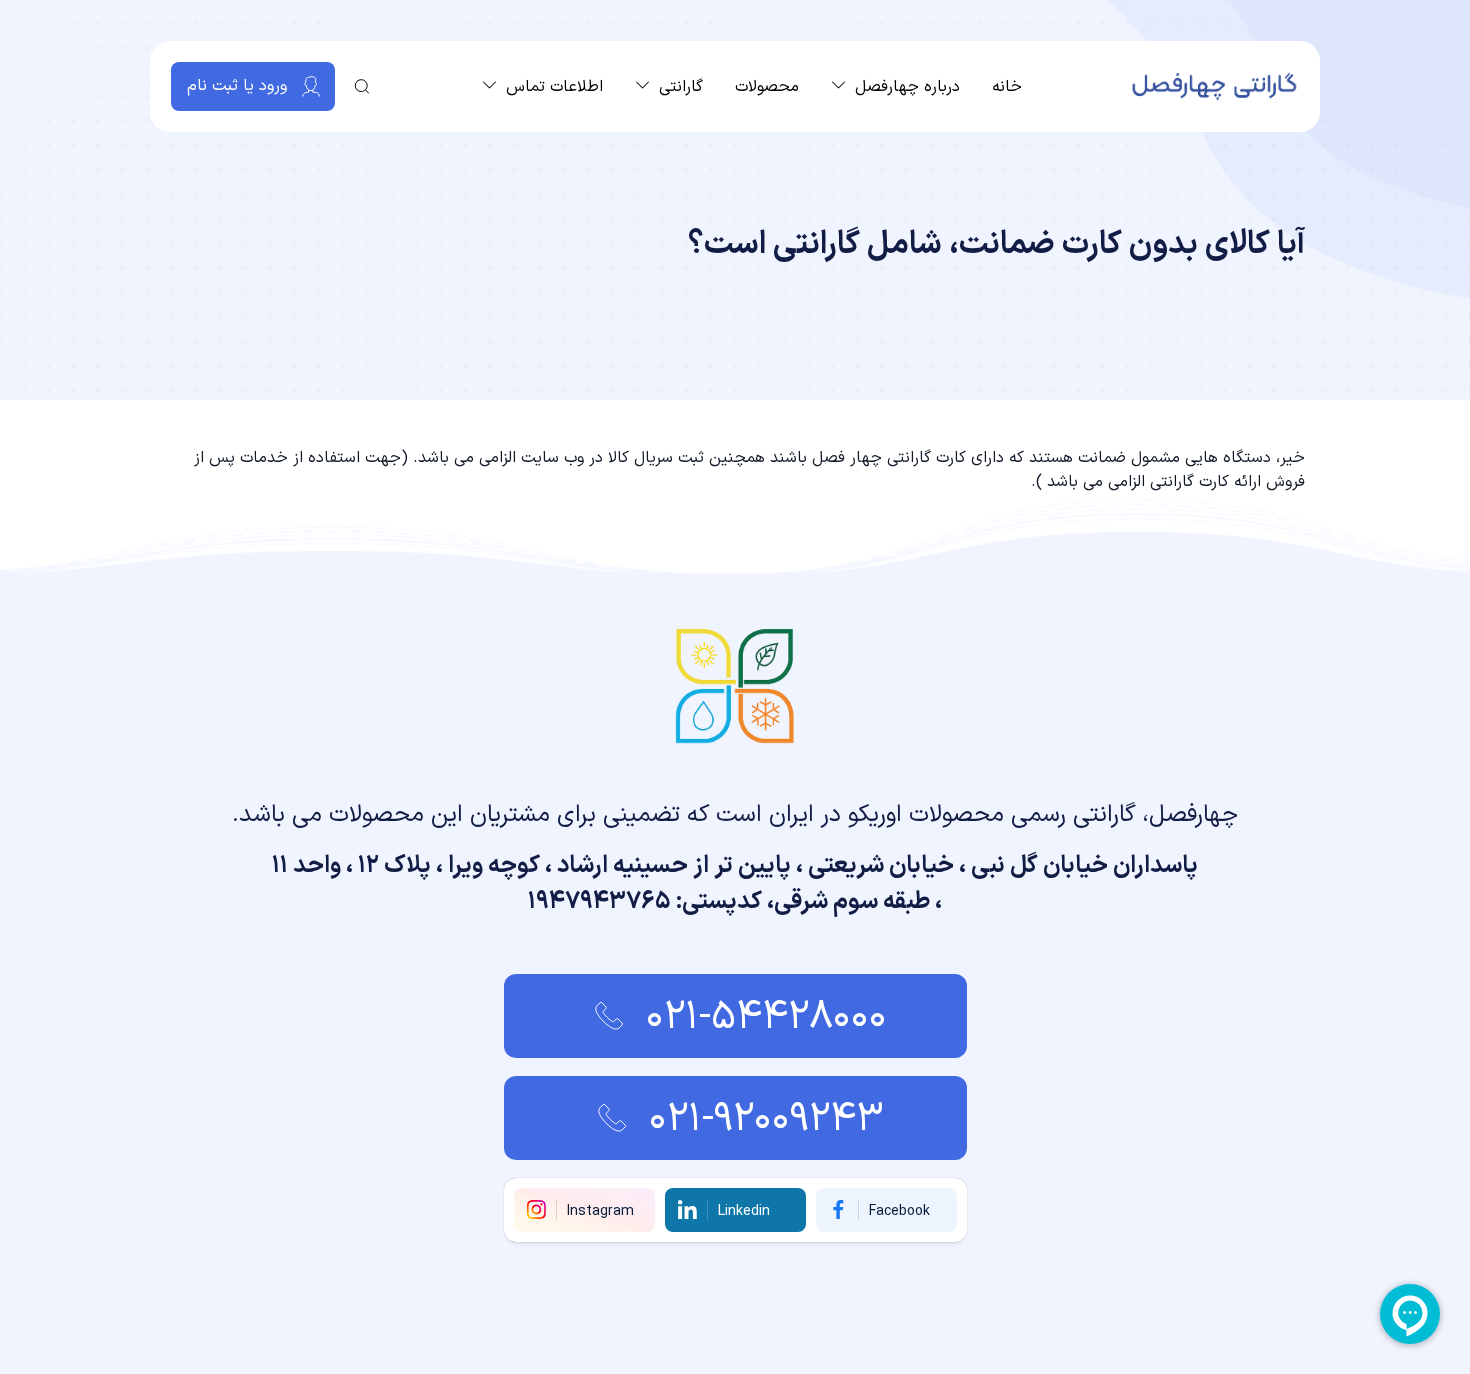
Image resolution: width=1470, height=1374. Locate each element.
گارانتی (681, 87)
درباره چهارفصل (907, 87)
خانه (1007, 87)
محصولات (767, 87)
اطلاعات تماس (554, 87)
